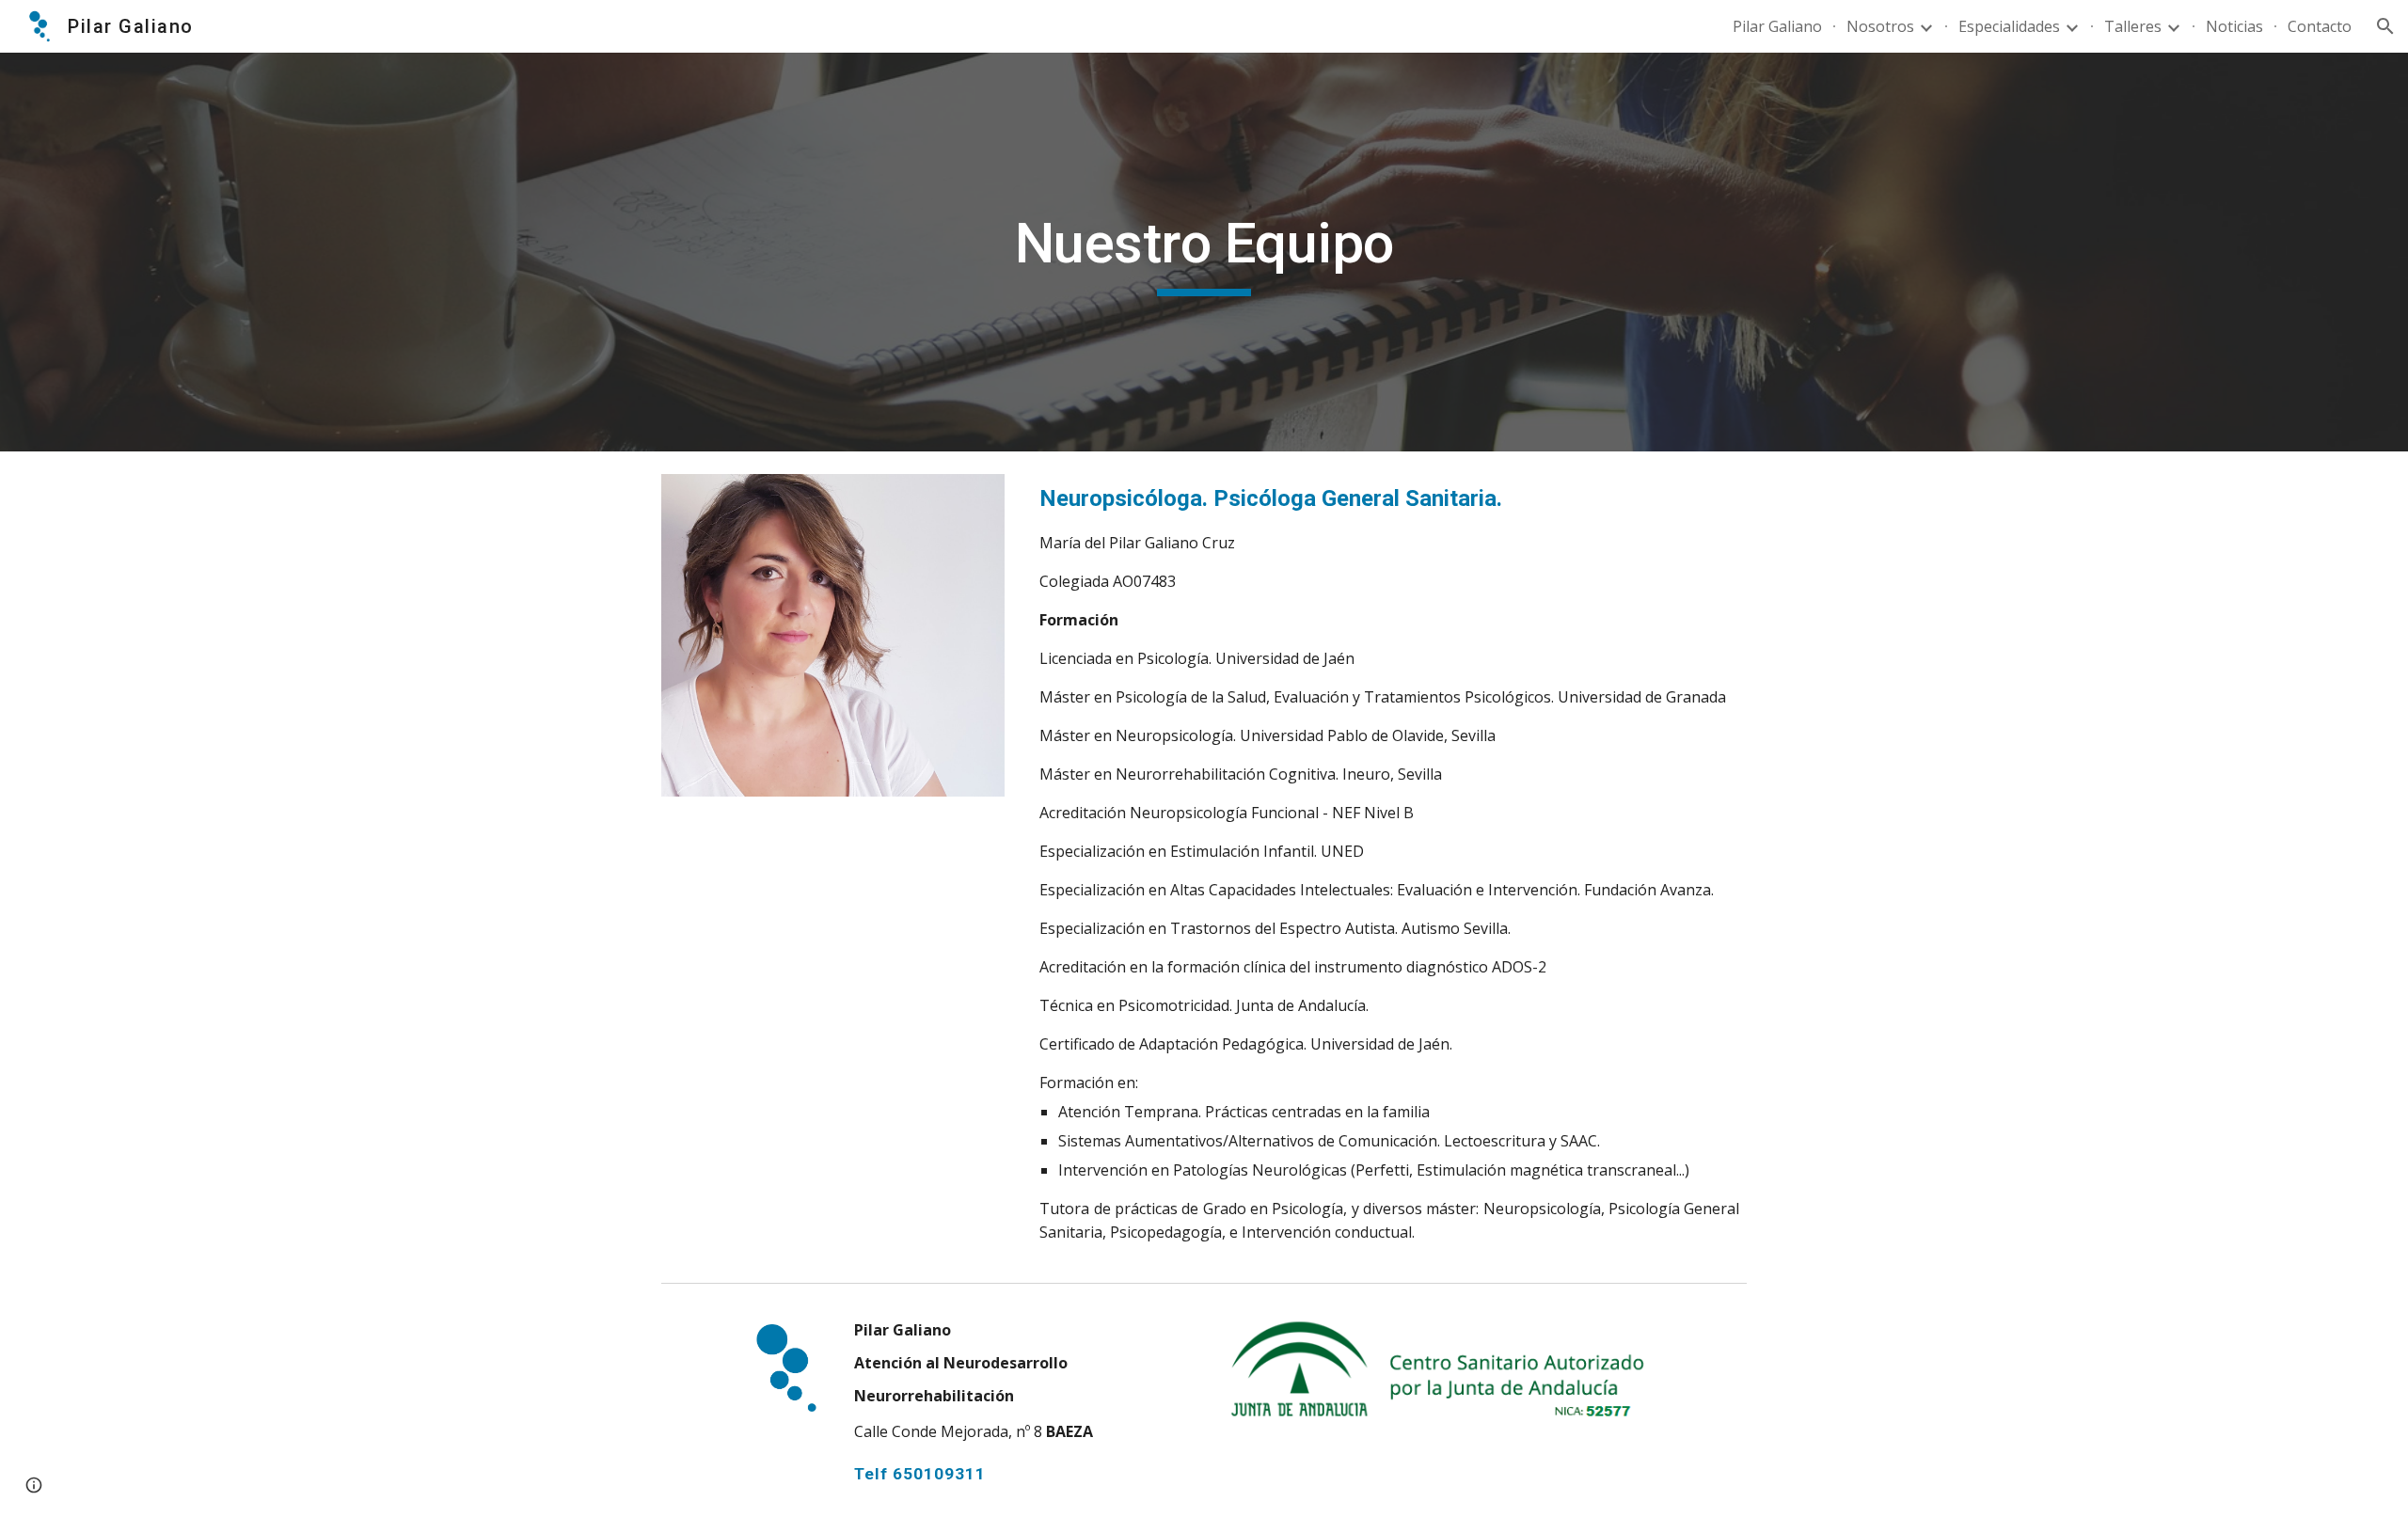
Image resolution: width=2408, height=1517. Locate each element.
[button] (2385, 26)
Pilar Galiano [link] (1777, 26)
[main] (1204, 252)
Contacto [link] (2320, 26)
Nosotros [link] (1880, 26)
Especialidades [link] (2009, 26)
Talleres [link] (2133, 26)
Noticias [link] (2234, 26)
